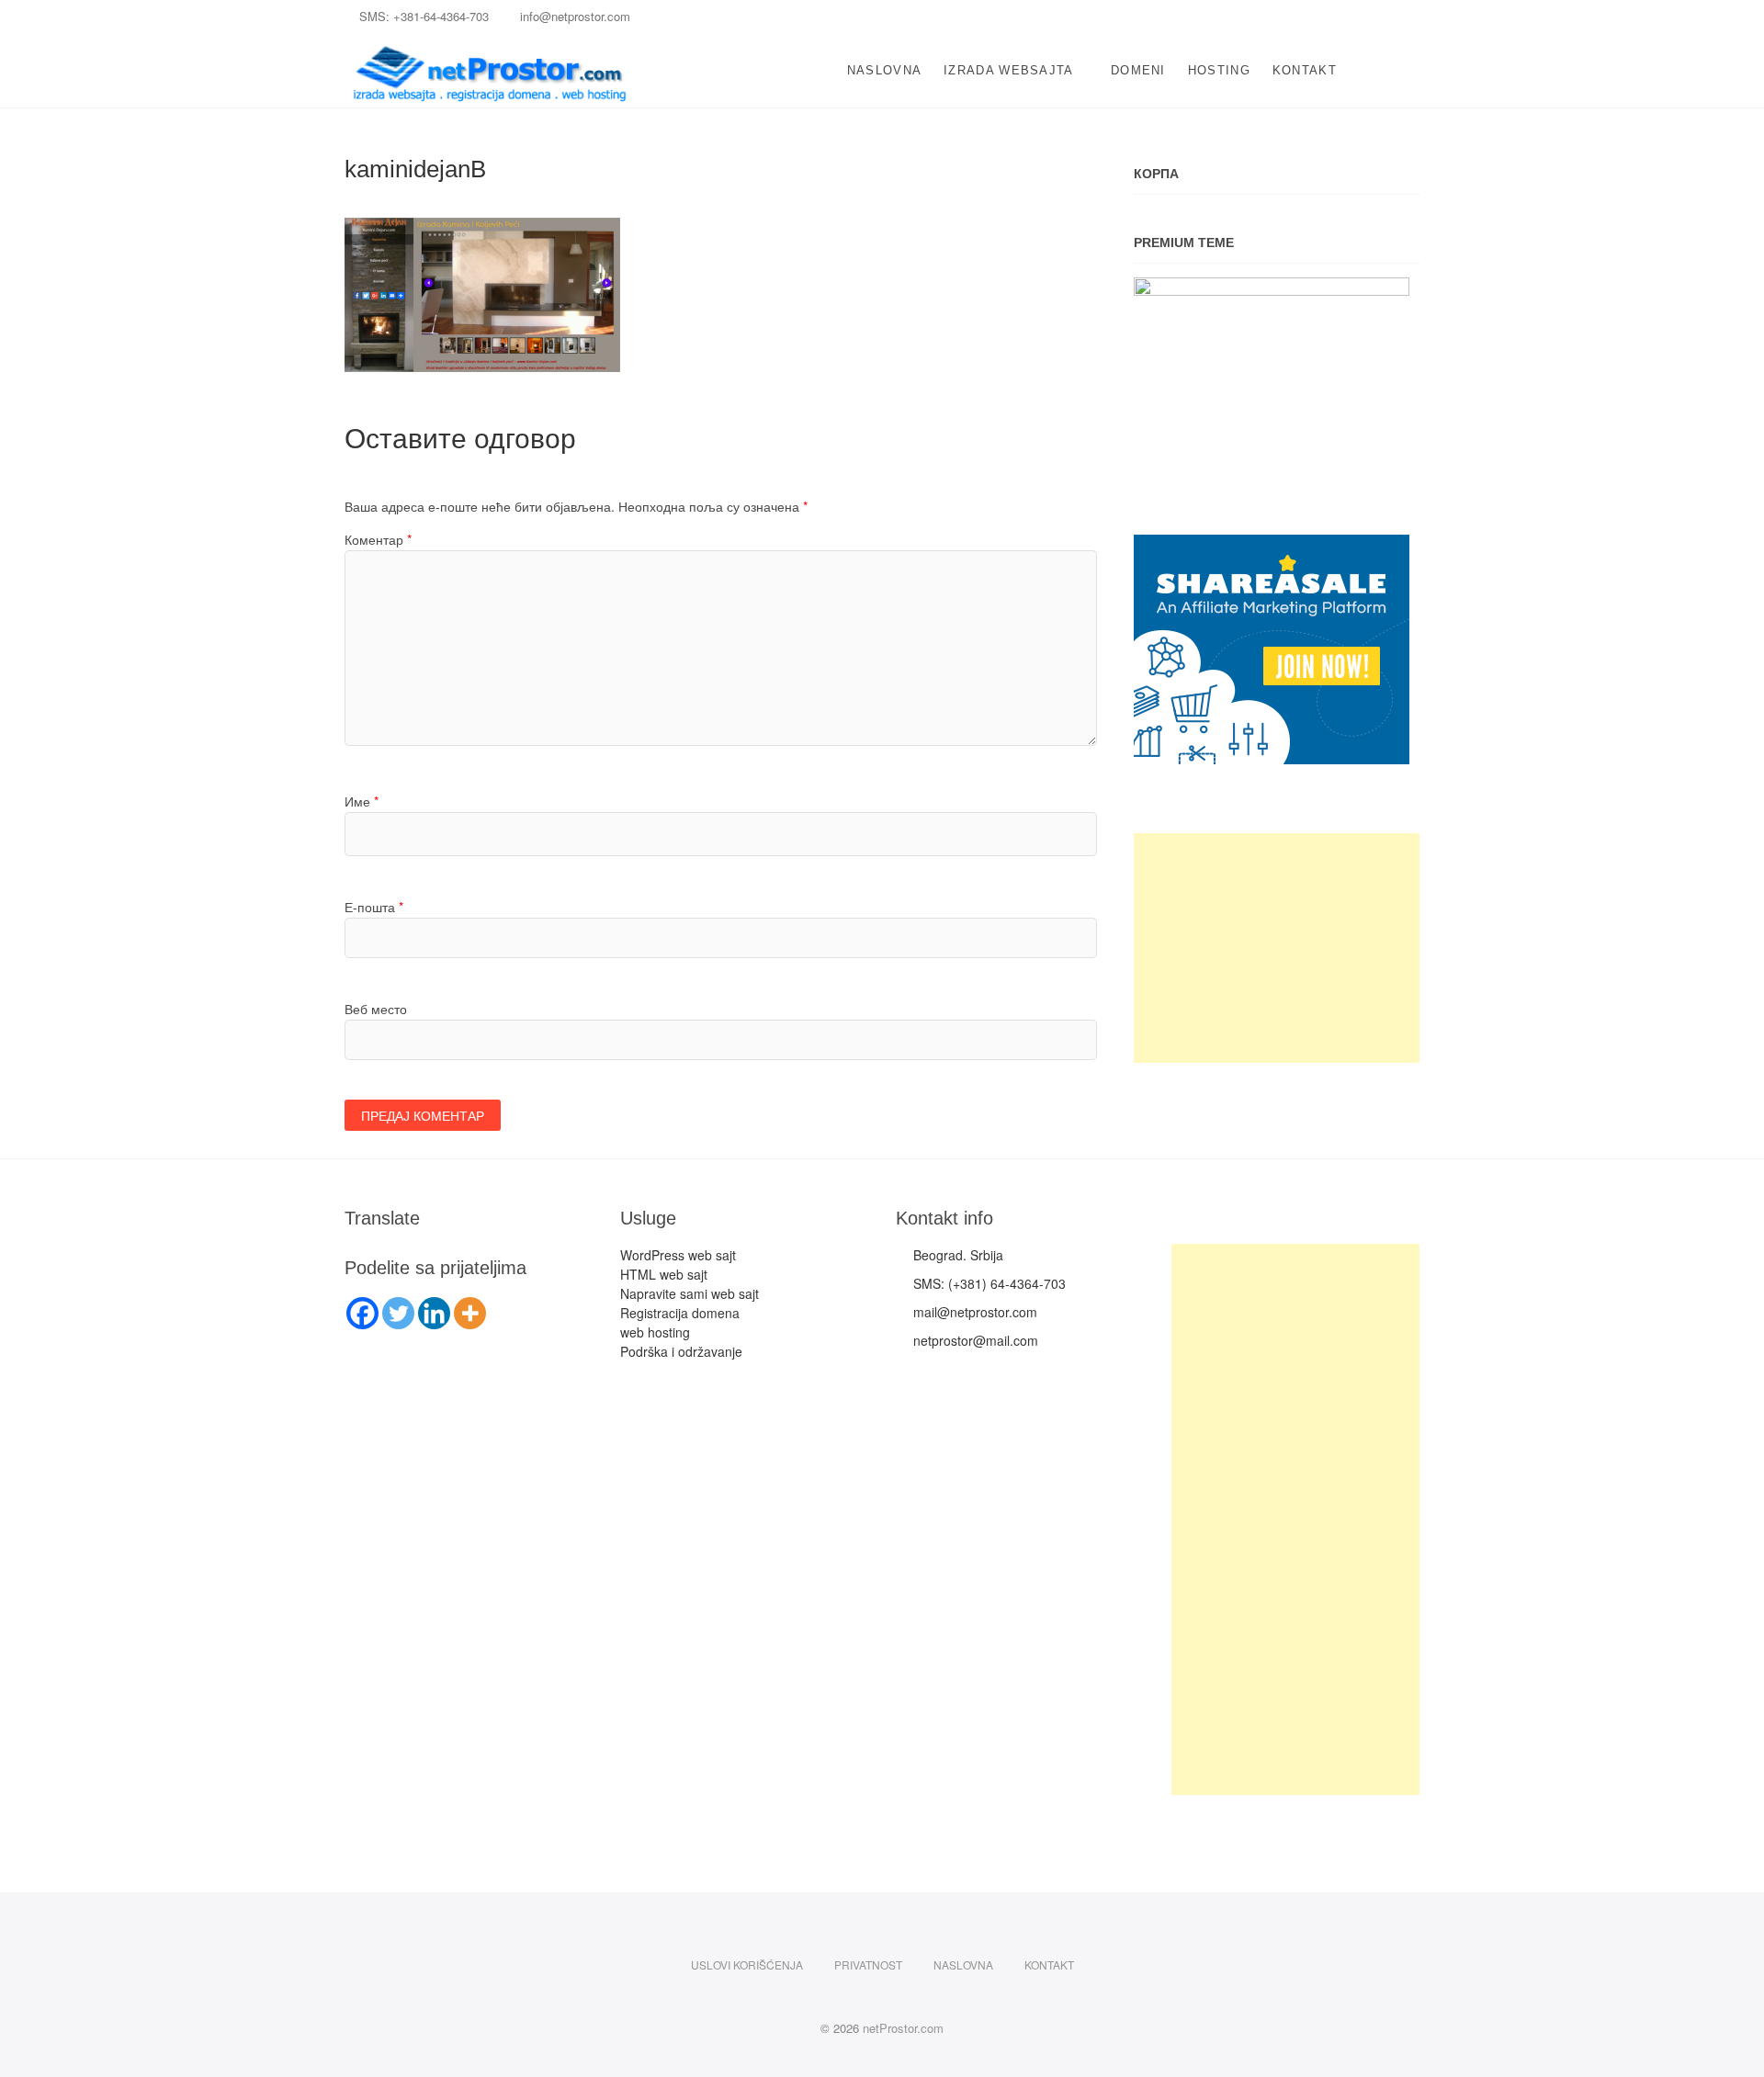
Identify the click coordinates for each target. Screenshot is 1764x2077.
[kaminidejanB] (482, 228)
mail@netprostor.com (972, 1312)
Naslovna (884, 70)
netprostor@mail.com (972, 1340)
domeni (1138, 70)
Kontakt (1305, 70)
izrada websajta (1009, 70)
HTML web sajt (664, 1274)
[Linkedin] (434, 1313)
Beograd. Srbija (955, 1255)
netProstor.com (903, 2028)
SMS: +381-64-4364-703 (424, 16)
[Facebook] (362, 1313)
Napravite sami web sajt (690, 1293)
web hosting (655, 1332)
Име (362, 801)
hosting (1219, 70)
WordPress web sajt (678, 1255)
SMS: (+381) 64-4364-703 (986, 1283)
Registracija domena (680, 1313)
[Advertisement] (1277, 948)
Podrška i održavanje (681, 1351)
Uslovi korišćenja (747, 1964)
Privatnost (868, 1964)
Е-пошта (374, 907)
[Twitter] (398, 1313)
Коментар (378, 539)
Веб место (376, 1009)
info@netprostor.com (573, 16)
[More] (470, 1313)
